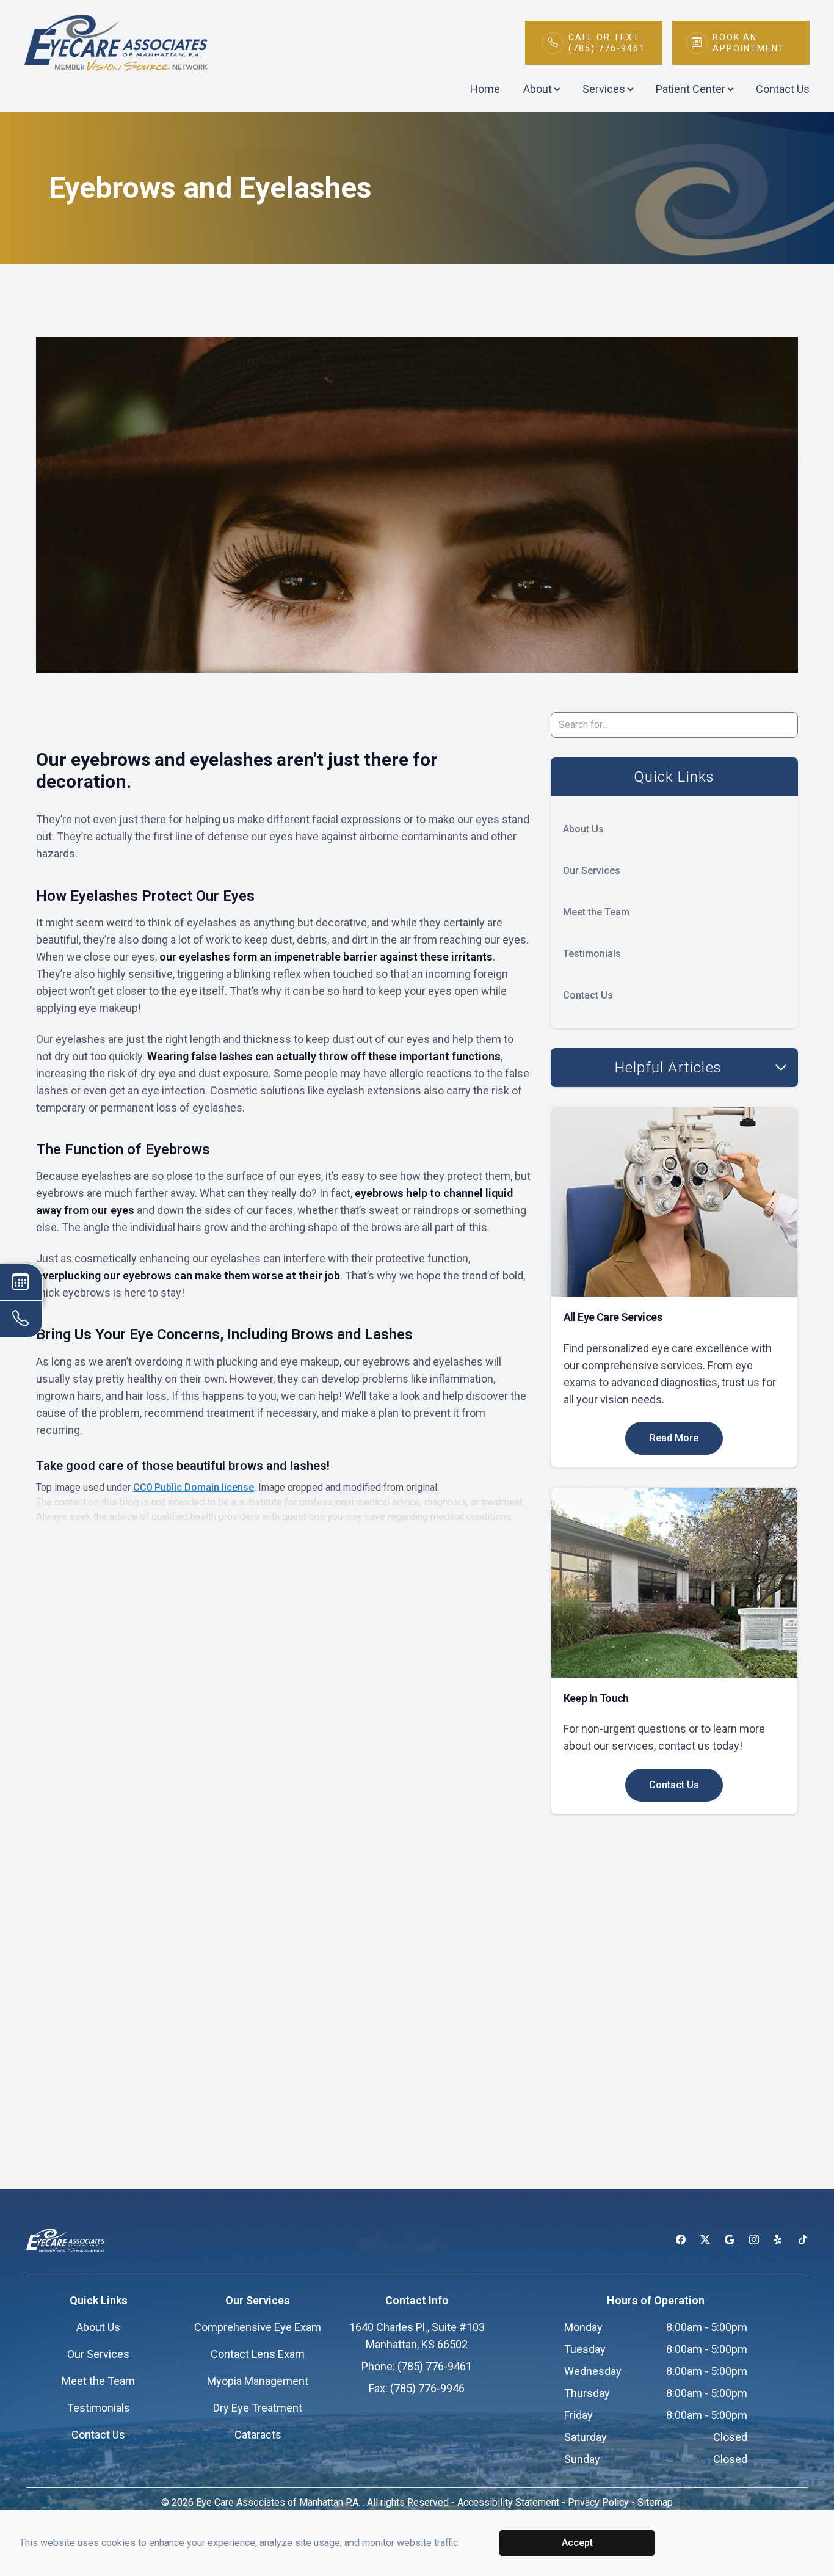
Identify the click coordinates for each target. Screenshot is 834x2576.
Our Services (592, 871)
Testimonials (592, 954)
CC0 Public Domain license (194, 1487)
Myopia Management (258, 2381)
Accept (577, 2543)
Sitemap (655, 2502)
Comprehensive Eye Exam (258, 2327)
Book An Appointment (749, 43)
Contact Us (783, 89)
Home (485, 89)
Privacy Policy (598, 2502)
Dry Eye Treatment (258, 2408)
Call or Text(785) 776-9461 (607, 43)
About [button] (538, 89)
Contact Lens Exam (258, 2354)
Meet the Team (596, 912)
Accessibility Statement (508, 2502)
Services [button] (604, 89)
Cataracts (258, 2435)
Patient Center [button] (691, 89)
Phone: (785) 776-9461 (417, 2366)
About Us (583, 829)
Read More (674, 1438)
